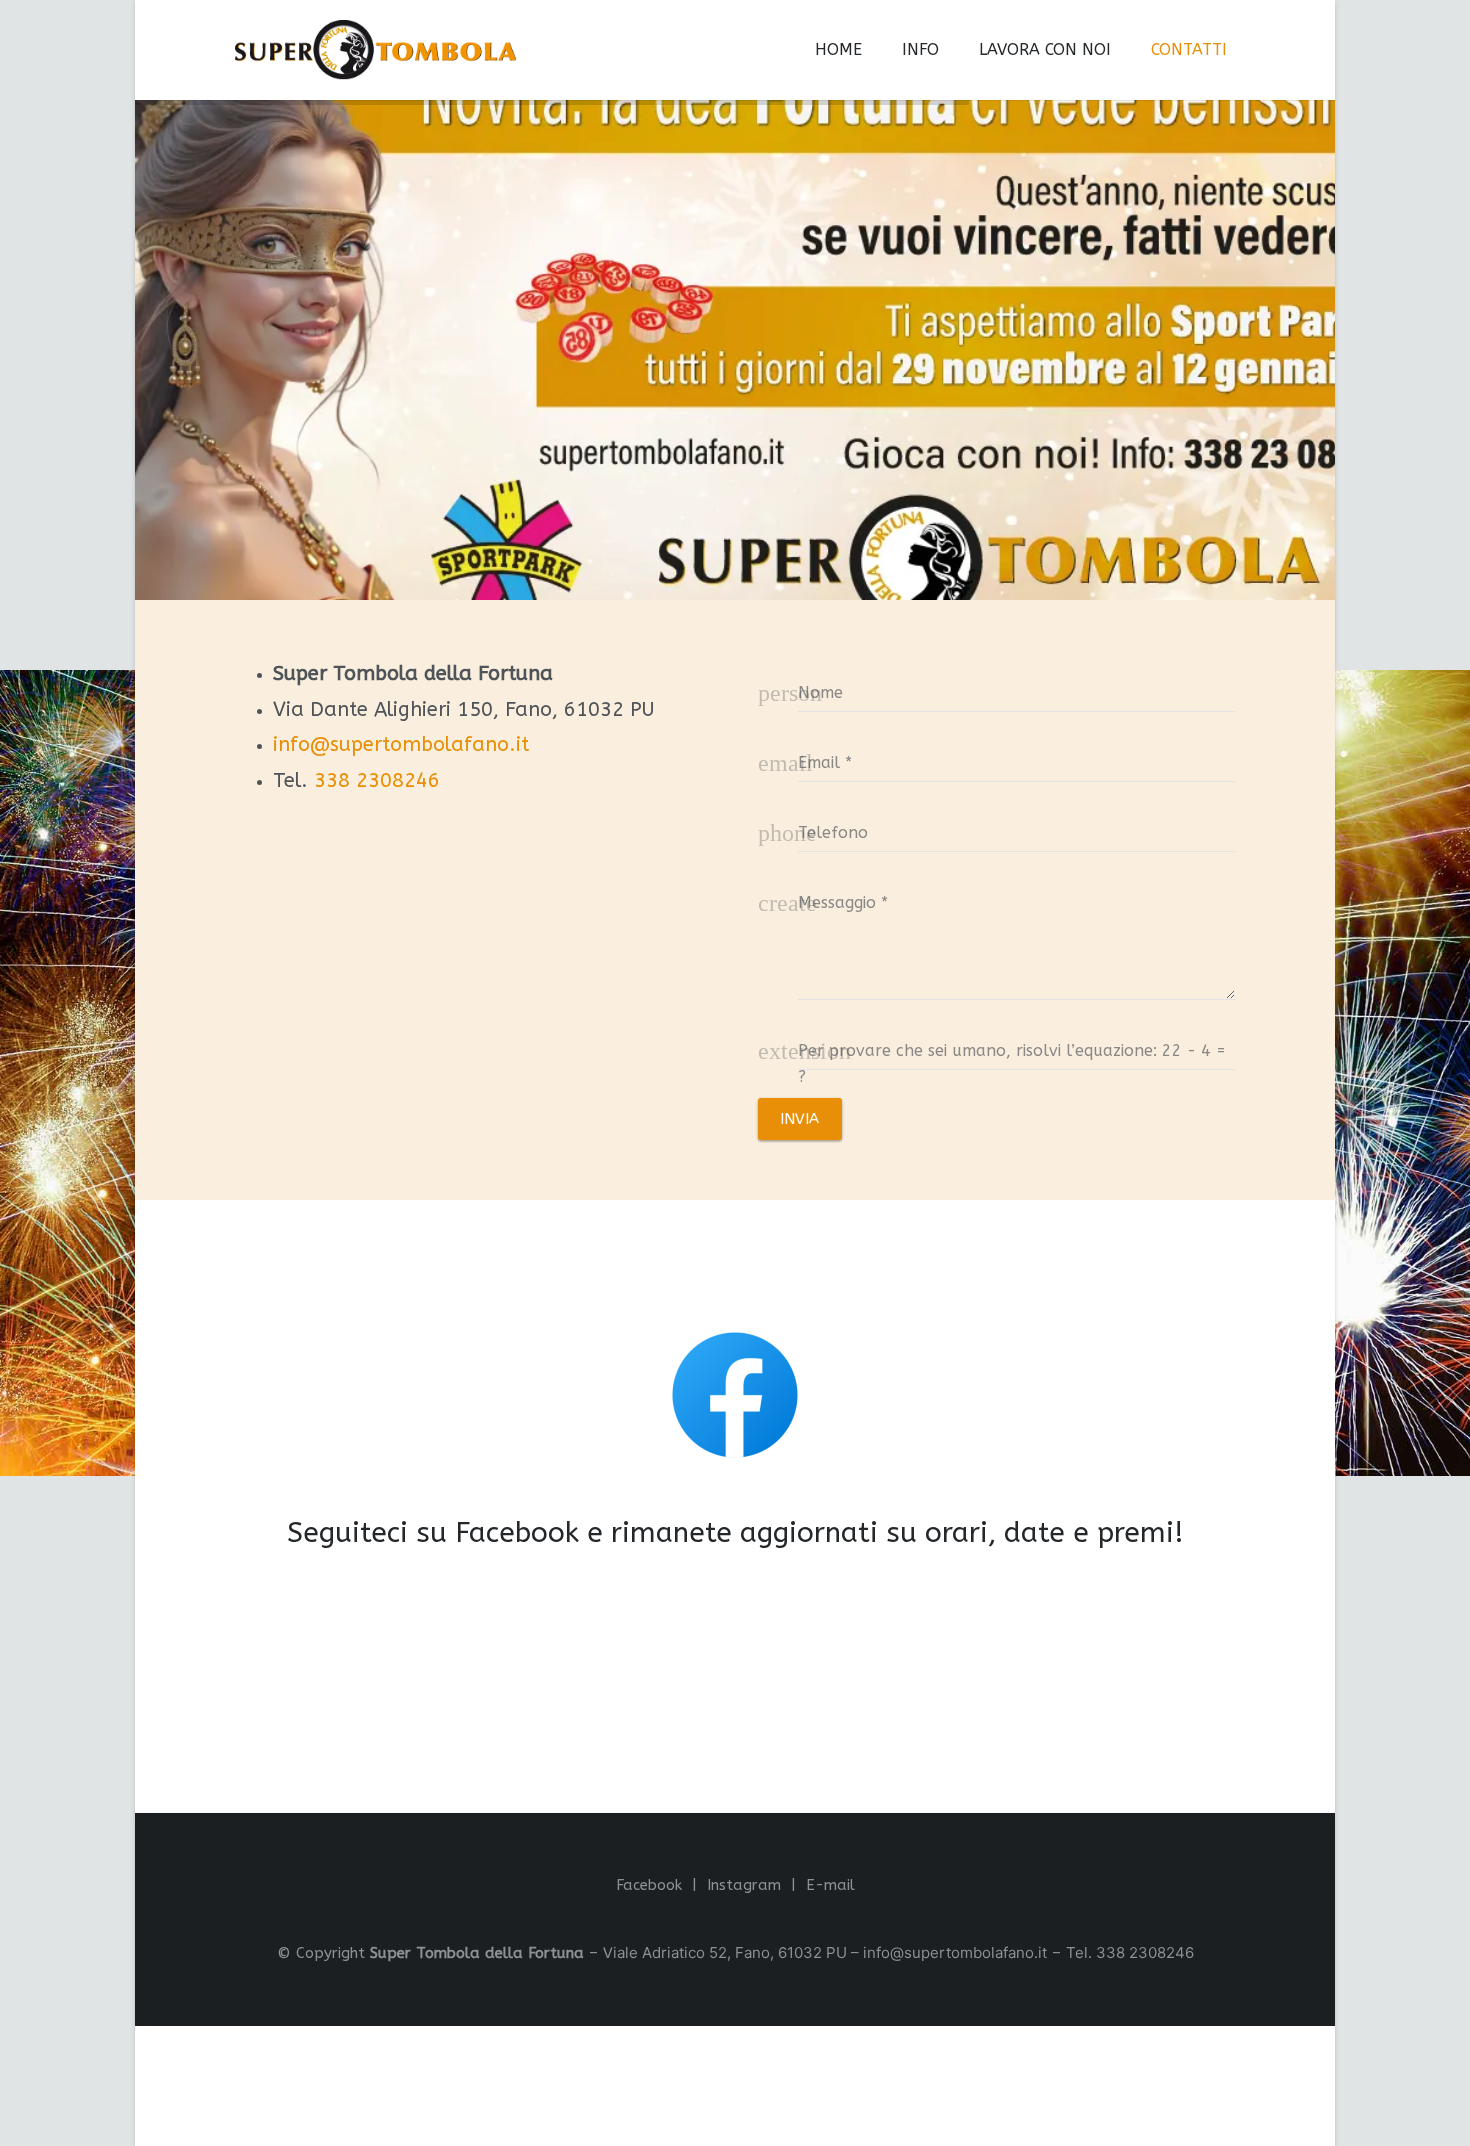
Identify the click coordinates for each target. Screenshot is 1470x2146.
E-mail (830, 1885)
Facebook (649, 1885)
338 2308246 (377, 780)
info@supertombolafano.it (401, 744)
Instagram (744, 1885)
